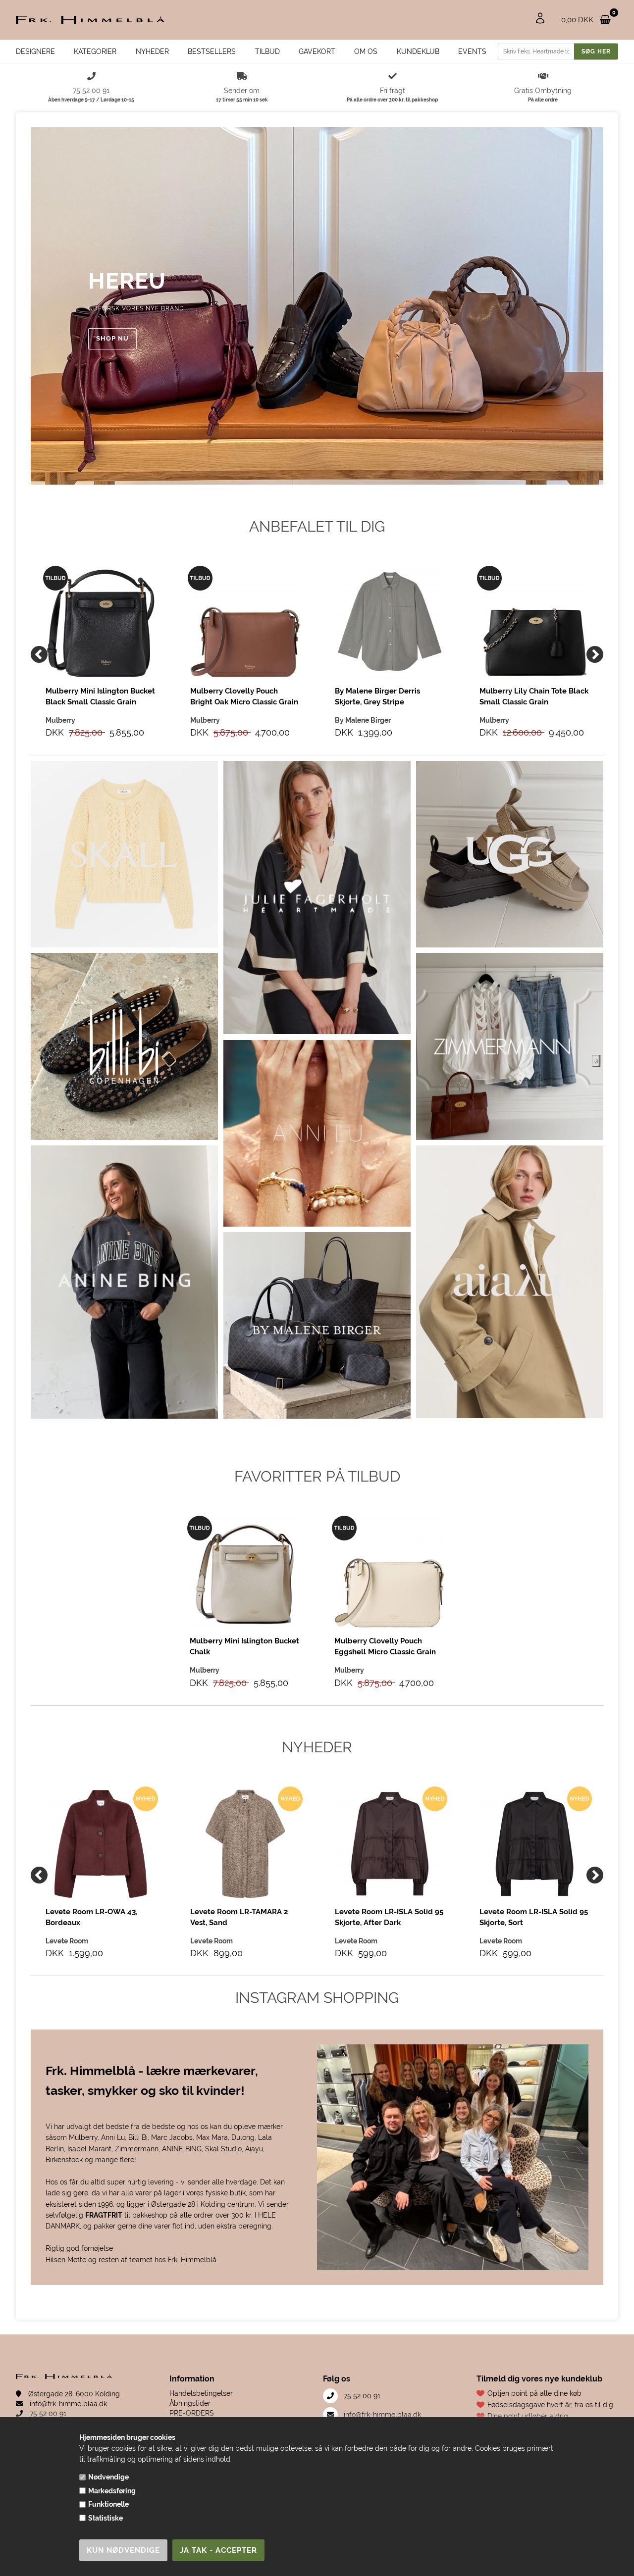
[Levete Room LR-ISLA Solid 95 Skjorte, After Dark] (390, 1844)
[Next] (595, 654)
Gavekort (317, 51)
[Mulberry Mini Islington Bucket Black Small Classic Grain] (101, 623)
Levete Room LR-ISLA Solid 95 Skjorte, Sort (534, 1917)
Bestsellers (212, 51)
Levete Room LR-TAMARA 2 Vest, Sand (239, 1917)
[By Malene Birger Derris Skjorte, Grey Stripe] (390, 623)
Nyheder (152, 51)
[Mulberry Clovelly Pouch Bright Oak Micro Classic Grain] (245, 623)
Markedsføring (112, 2491)
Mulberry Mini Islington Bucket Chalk (244, 1646)
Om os (366, 51)
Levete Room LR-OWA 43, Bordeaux (91, 1917)
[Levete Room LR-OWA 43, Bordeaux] (101, 1844)
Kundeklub (418, 51)
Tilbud (267, 51)
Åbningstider (190, 2403)
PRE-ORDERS (192, 2413)
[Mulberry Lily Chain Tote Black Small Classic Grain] (534, 623)
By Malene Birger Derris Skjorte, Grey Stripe (377, 696)
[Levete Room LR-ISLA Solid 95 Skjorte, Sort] (534, 1844)
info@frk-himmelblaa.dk (67, 2404)
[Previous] (39, 654)
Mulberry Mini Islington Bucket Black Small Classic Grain (100, 696)
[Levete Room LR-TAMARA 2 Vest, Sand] (245, 1844)
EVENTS (472, 51)
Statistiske (106, 2518)
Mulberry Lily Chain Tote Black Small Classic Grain (534, 696)
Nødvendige (108, 2477)
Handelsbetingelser (201, 2393)
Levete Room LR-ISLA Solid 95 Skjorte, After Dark (389, 1917)
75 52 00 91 (47, 2414)
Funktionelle (108, 2504)
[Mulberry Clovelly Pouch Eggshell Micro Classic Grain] (389, 1573)
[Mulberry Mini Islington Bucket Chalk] (245, 1573)
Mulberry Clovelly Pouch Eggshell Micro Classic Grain (385, 1646)
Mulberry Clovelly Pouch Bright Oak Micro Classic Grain (244, 696)
